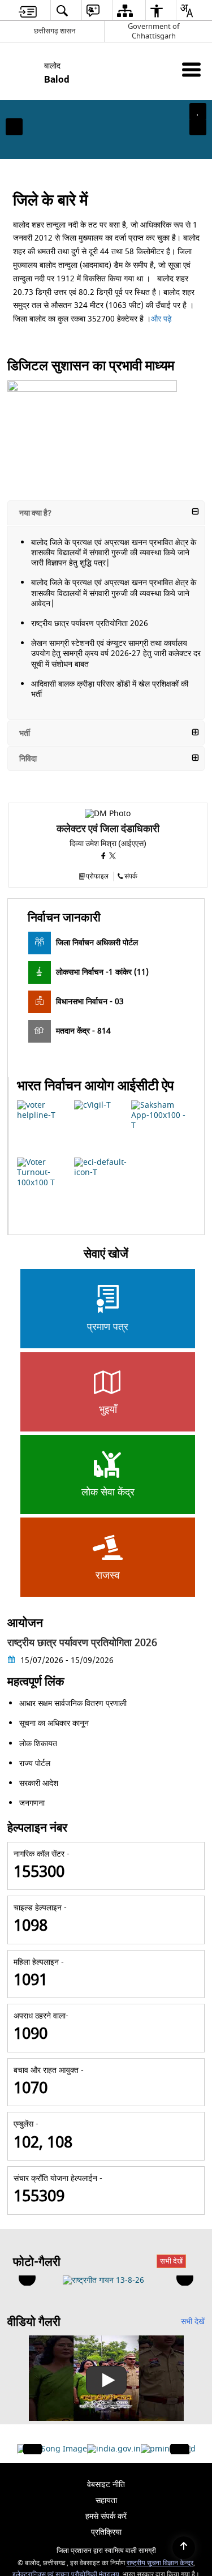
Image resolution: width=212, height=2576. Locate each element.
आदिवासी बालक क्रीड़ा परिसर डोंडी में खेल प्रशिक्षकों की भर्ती (110, 689)
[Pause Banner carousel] (198, 112)
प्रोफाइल (97, 876)
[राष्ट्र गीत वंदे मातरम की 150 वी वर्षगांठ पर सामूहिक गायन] (106, 2378)
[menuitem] (28, 10)
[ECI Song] (52, 2449)
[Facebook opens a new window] (105, 857)
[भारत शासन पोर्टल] (114, 2449)
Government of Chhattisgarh (153, 31)
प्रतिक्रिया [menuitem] (106, 2532)
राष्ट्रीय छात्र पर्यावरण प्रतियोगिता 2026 (90, 623)
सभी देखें (171, 2261)
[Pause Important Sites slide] (182, 2454)
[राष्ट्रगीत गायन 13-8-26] (103, 2281)
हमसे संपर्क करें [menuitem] (106, 2516)
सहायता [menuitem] (106, 2500)
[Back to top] (184, 2548)
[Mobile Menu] (191, 69)
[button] (14, 127)
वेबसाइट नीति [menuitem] (106, 2485)
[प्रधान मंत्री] (161, 2449)
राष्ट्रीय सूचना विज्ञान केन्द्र (160, 2563)
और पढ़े (163, 319)
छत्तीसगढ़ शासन (55, 31)
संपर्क (131, 876)
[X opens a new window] (113, 857)
